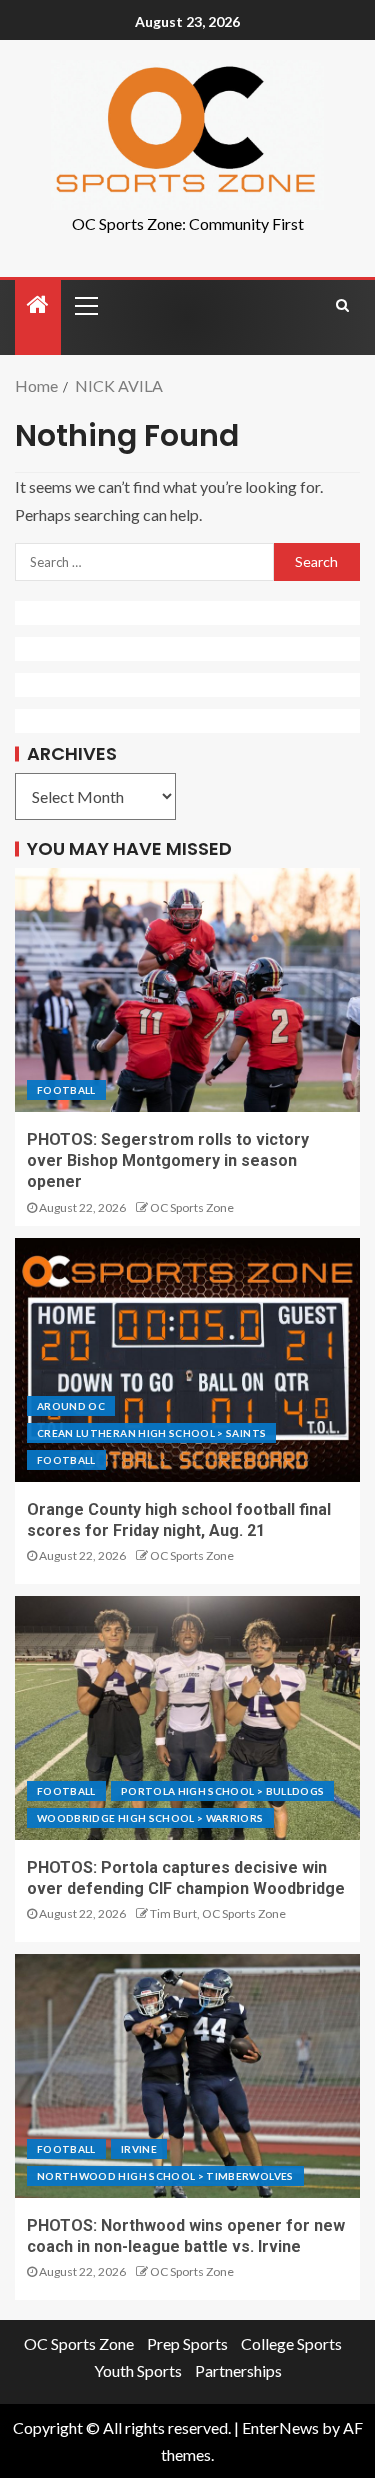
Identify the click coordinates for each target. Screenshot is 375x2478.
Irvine (139, 2149)
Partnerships (238, 2370)
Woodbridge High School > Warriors (150, 1818)
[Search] (342, 305)
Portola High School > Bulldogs (223, 1791)
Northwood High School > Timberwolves (165, 2176)
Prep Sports (187, 2343)
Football (66, 1090)
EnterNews (280, 2427)
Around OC (71, 1406)
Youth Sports (138, 2370)
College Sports (291, 2343)
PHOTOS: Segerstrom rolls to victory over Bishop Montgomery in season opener (168, 1161)
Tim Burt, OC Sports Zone (218, 1913)
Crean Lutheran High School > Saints (151, 1433)
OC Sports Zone (192, 1207)
